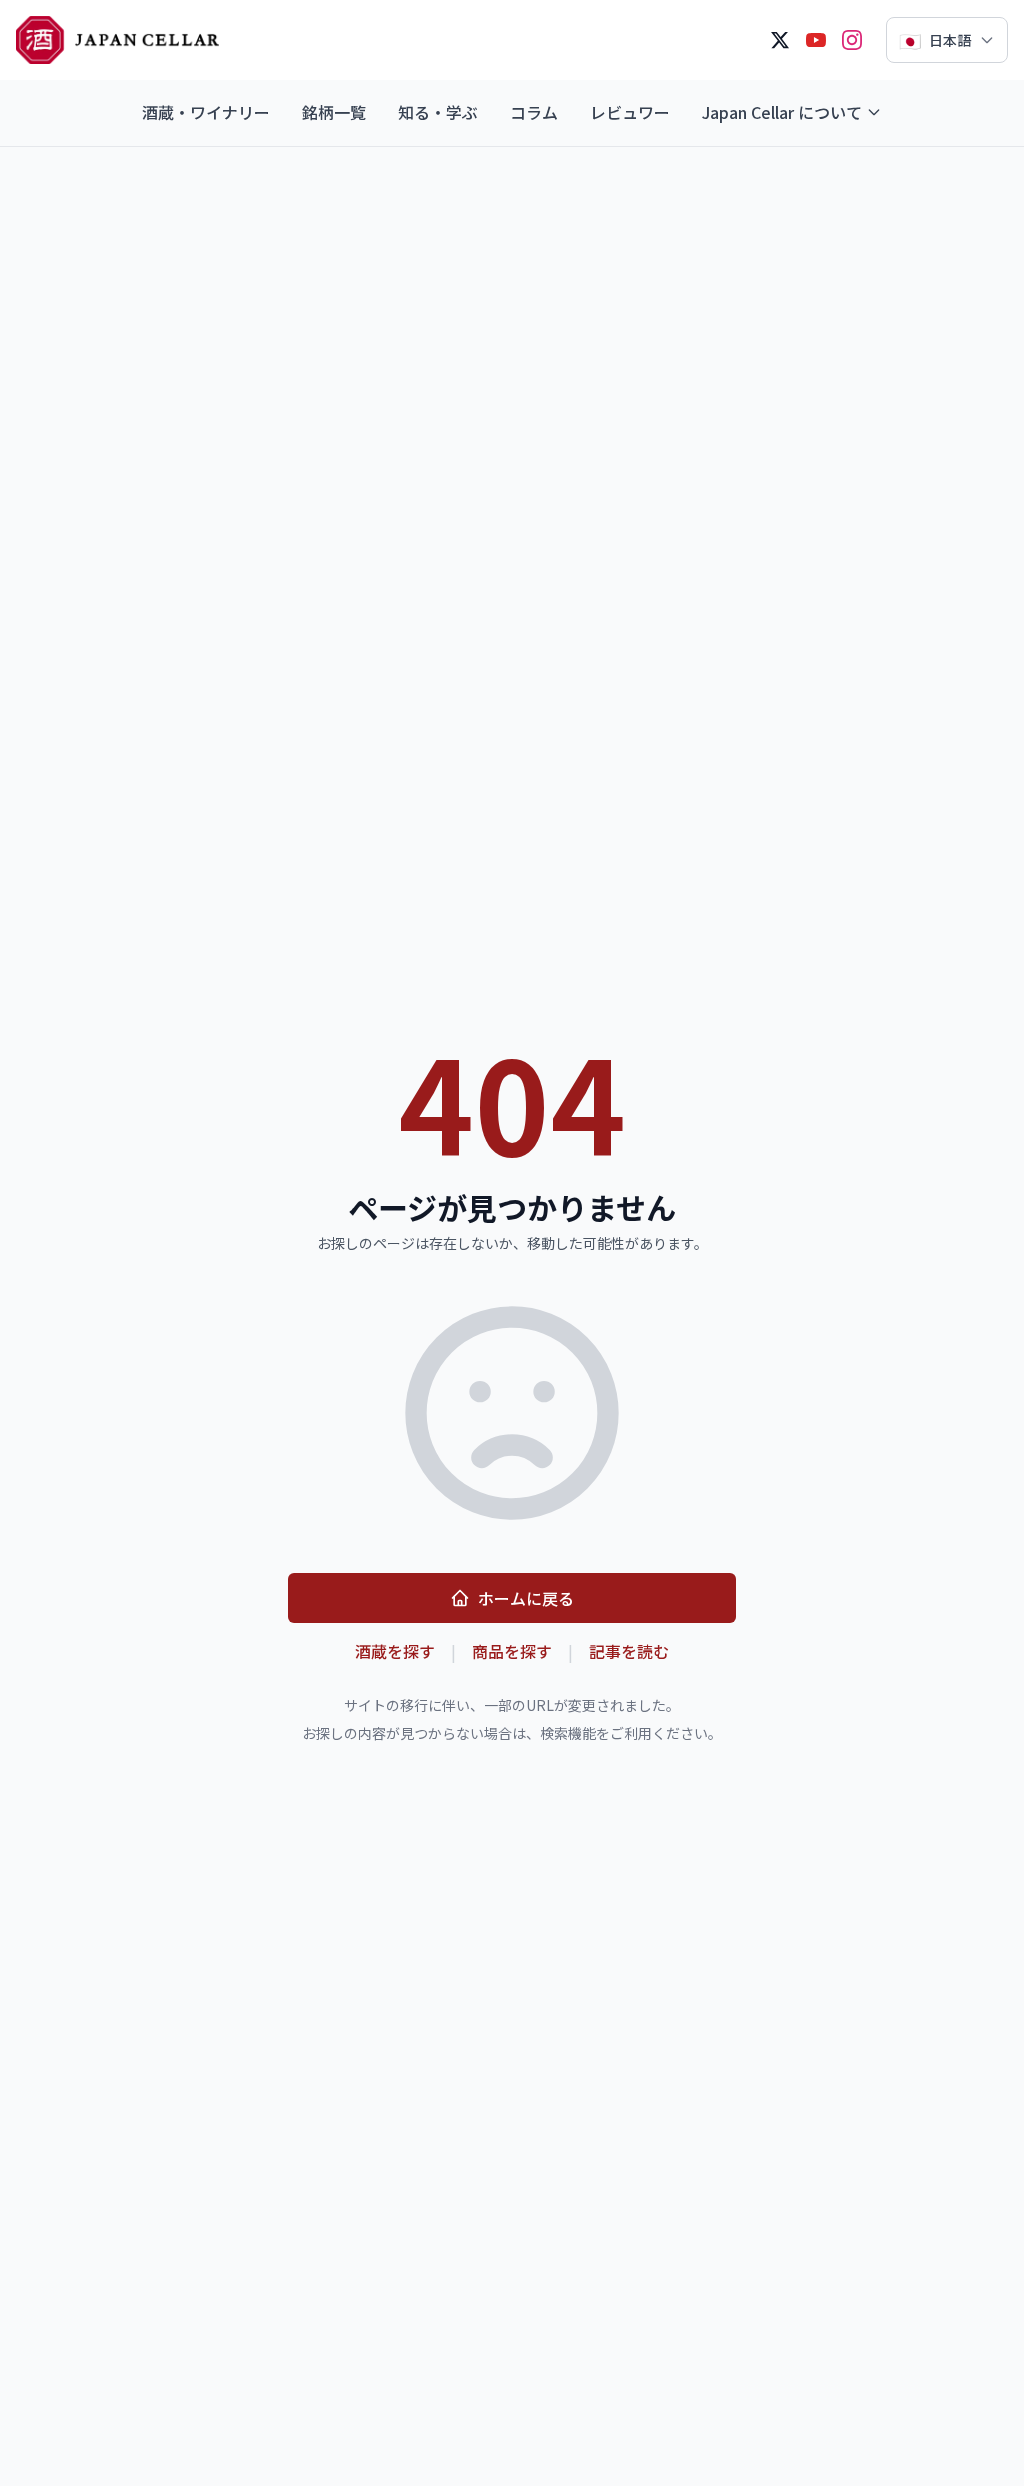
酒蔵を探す (395, 1651)
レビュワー (630, 112)
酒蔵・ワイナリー (206, 112)
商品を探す (512, 1651)
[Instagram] (852, 40)
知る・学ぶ (438, 112)
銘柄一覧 (334, 112)
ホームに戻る (526, 1598)
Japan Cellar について (782, 112)
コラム (534, 112)
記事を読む (629, 1651)
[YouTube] (816, 40)
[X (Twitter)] (780, 40)
